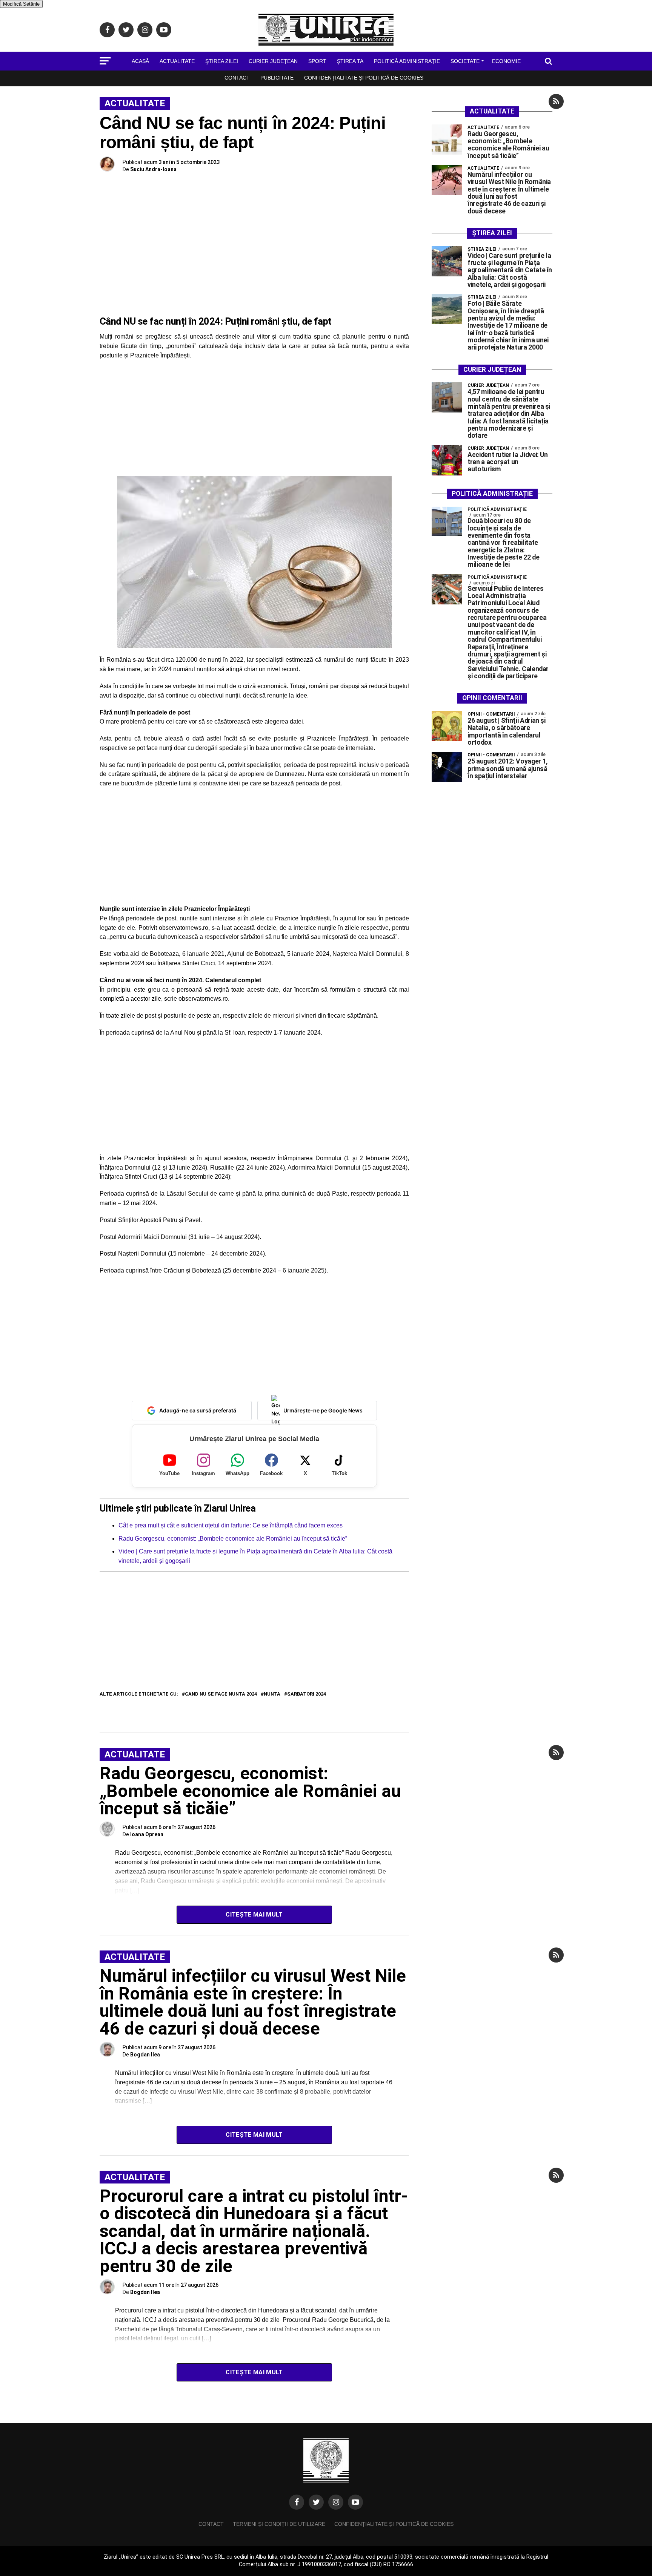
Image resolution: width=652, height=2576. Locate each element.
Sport (317, 61)
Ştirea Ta (350, 61)
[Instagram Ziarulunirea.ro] (336, 2502)
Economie (506, 61)
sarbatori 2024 (307, 1694)
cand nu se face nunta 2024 (221, 1694)
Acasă (140, 61)
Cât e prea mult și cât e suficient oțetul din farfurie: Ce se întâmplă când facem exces (231, 1525)
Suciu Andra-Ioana (153, 169)
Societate (465, 61)
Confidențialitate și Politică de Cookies (364, 78)
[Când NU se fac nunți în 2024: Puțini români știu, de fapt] (254, 562)
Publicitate (277, 78)
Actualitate (177, 61)
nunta (272, 1694)
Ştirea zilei (222, 61)
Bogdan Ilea (145, 2055)
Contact (237, 78)
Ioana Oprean (147, 1834)
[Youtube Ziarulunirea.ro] (355, 2502)
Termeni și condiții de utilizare (279, 2524)
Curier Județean (273, 61)
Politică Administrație (407, 61)
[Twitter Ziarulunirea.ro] (316, 2502)
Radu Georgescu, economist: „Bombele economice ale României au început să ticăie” (233, 1539)
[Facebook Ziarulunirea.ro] (297, 2502)
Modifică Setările (21, 4)
